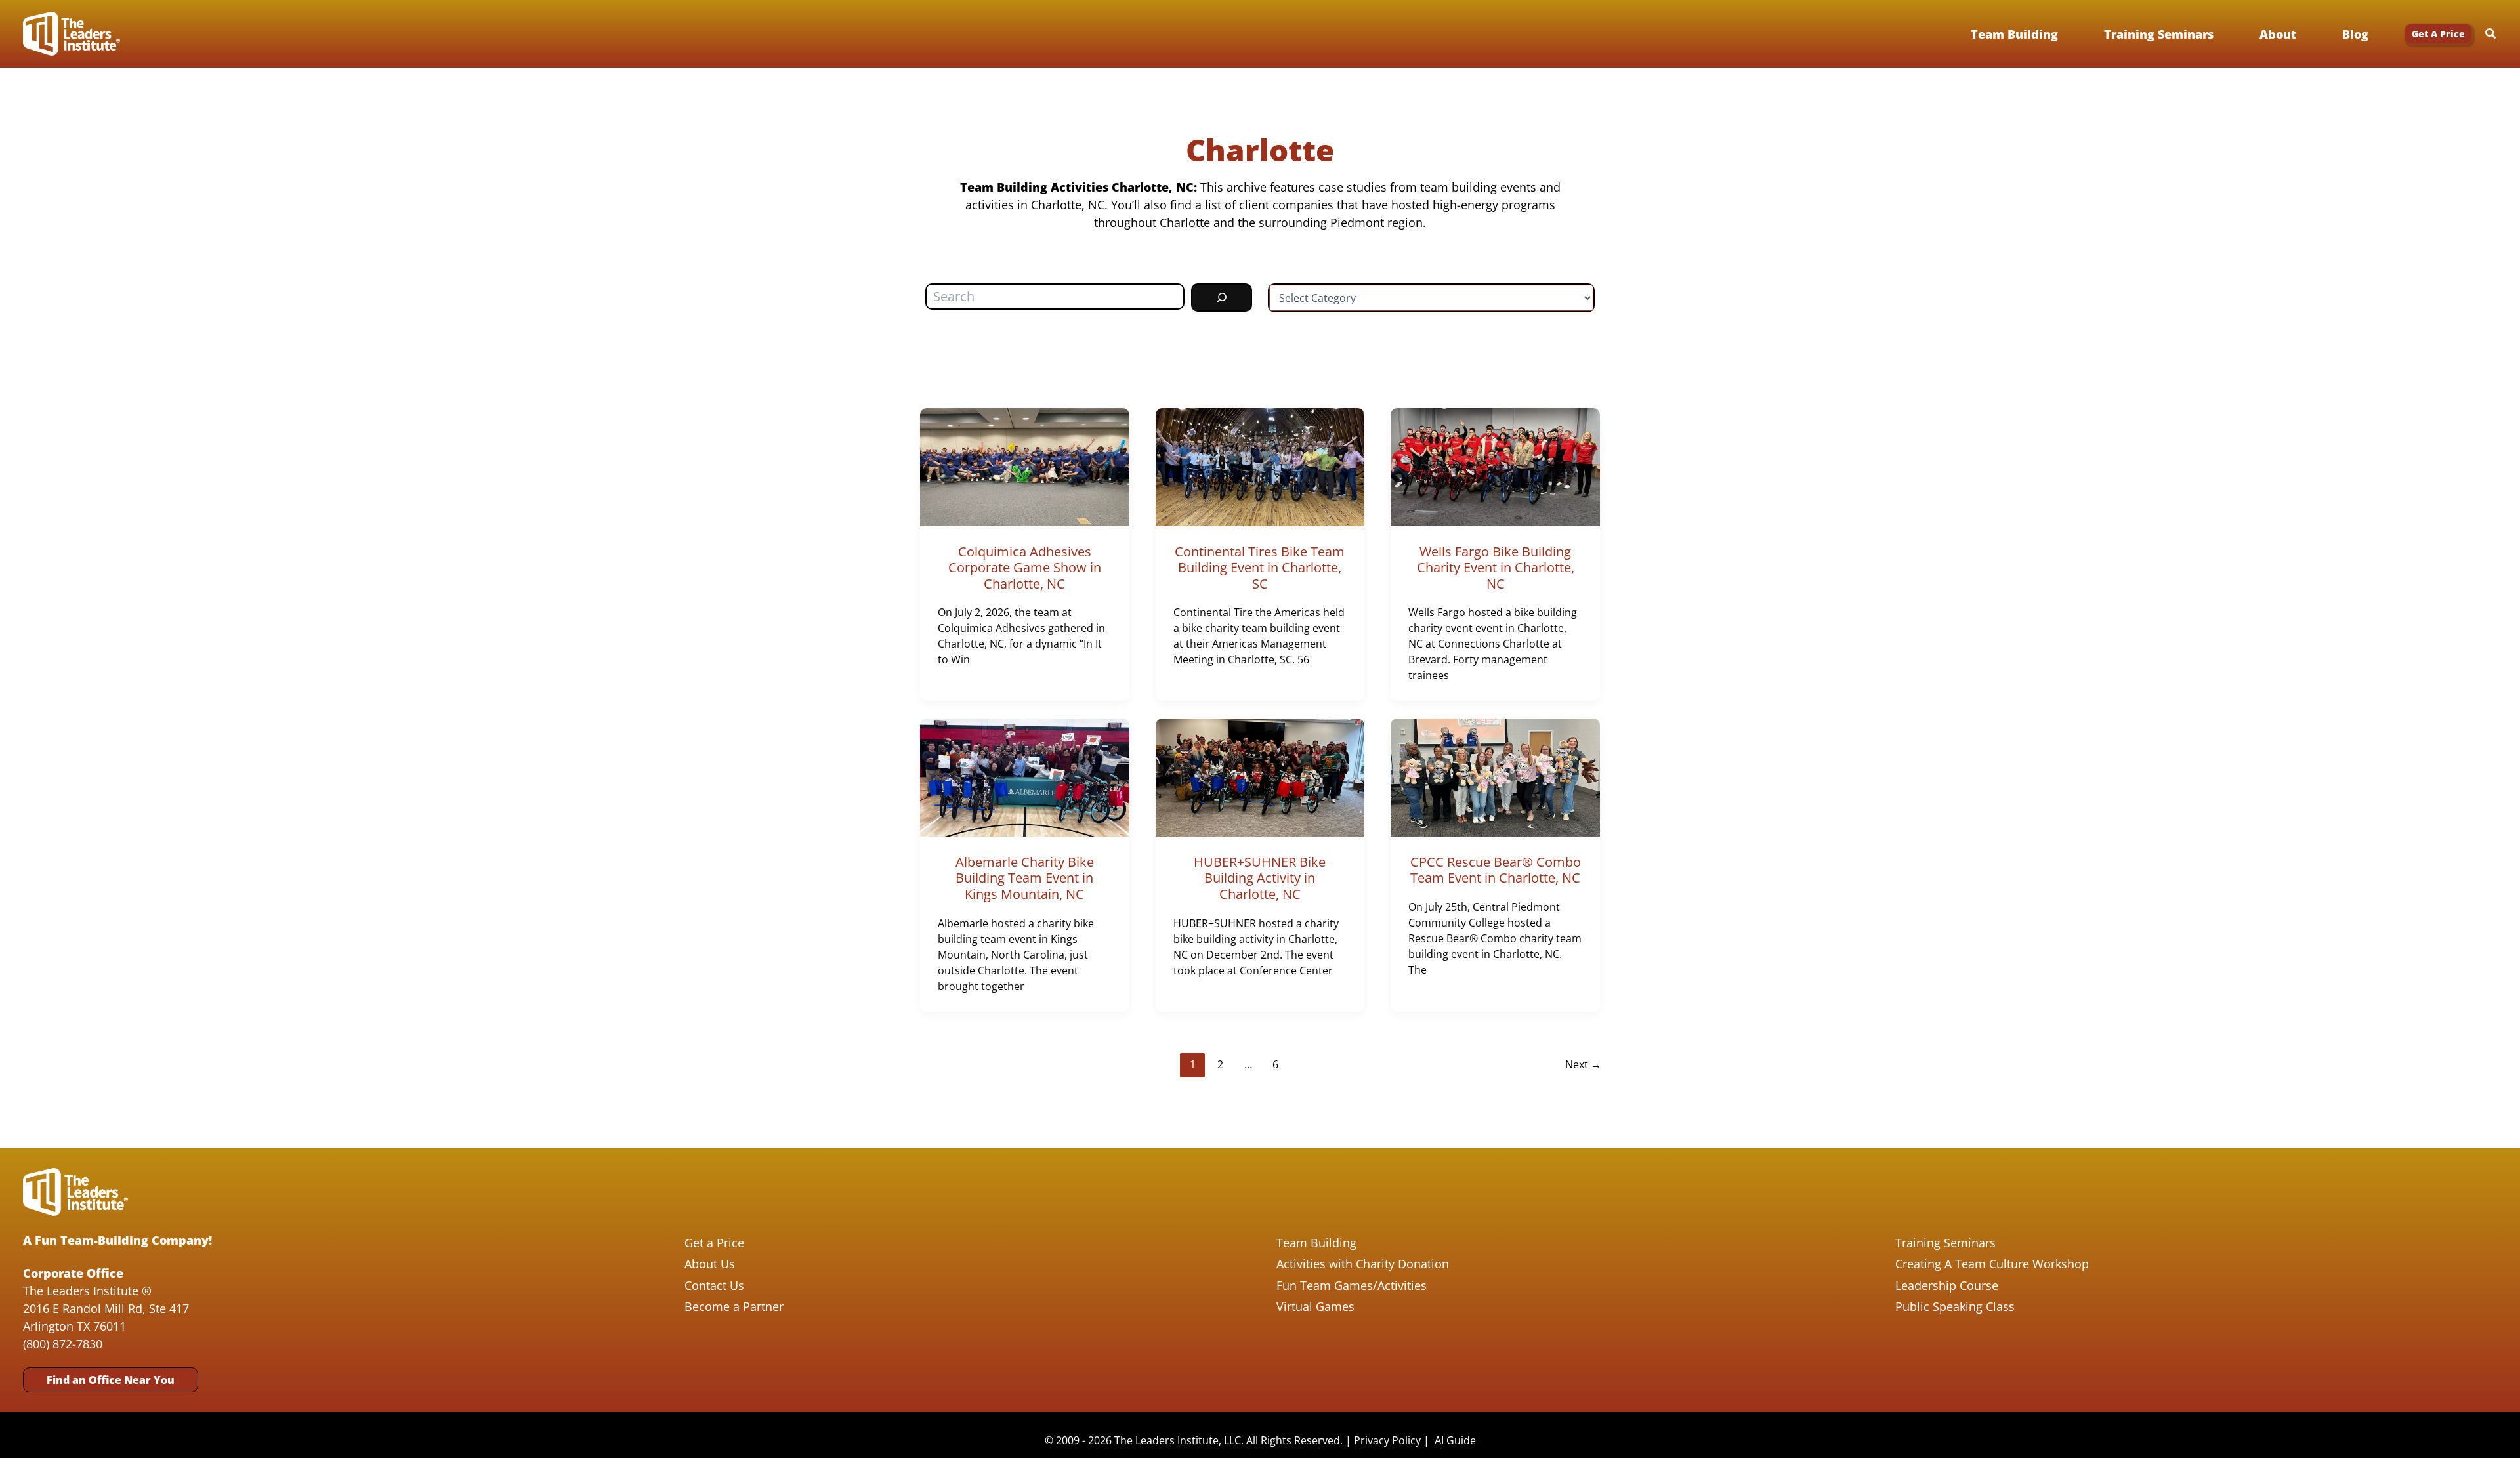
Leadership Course (1947, 1285)
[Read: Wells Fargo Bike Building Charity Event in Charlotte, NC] (1495, 466)
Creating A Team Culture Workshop (1992, 1264)
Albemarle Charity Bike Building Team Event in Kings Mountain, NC (1025, 878)
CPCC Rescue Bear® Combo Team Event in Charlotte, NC (1496, 870)
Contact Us (714, 1285)
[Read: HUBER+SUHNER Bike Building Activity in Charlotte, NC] (1260, 776)
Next (1583, 1064)
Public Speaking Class (1955, 1306)
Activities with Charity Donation (1363, 1264)
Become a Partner (734, 1306)
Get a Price (714, 1243)
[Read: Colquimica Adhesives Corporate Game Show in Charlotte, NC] (1025, 466)
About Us (710, 1264)
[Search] (1222, 298)
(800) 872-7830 (63, 1344)
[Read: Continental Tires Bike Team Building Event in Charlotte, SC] (1260, 466)
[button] (2438, 34)
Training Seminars (1945, 1243)
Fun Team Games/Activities (1352, 1285)
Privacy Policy (1387, 1440)
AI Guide (1455, 1440)
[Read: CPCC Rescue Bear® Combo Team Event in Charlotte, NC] (1495, 776)
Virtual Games (1315, 1306)
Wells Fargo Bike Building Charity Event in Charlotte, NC (1496, 568)
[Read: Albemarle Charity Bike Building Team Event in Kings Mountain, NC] (1025, 776)
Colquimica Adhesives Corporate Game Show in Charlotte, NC (1025, 568)
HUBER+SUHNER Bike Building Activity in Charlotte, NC (1260, 878)
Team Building (1316, 1243)
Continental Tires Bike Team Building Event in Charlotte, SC (1260, 568)
